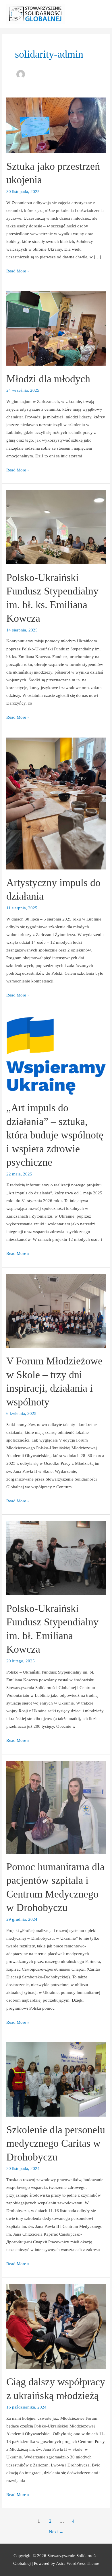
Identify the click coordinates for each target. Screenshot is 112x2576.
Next (56, 2532)
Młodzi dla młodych (48, 379)
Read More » (18, 270)
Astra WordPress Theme (78, 2563)
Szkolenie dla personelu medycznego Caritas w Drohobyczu (56, 2143)
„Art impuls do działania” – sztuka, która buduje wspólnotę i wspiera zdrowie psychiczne (55, 1135)
